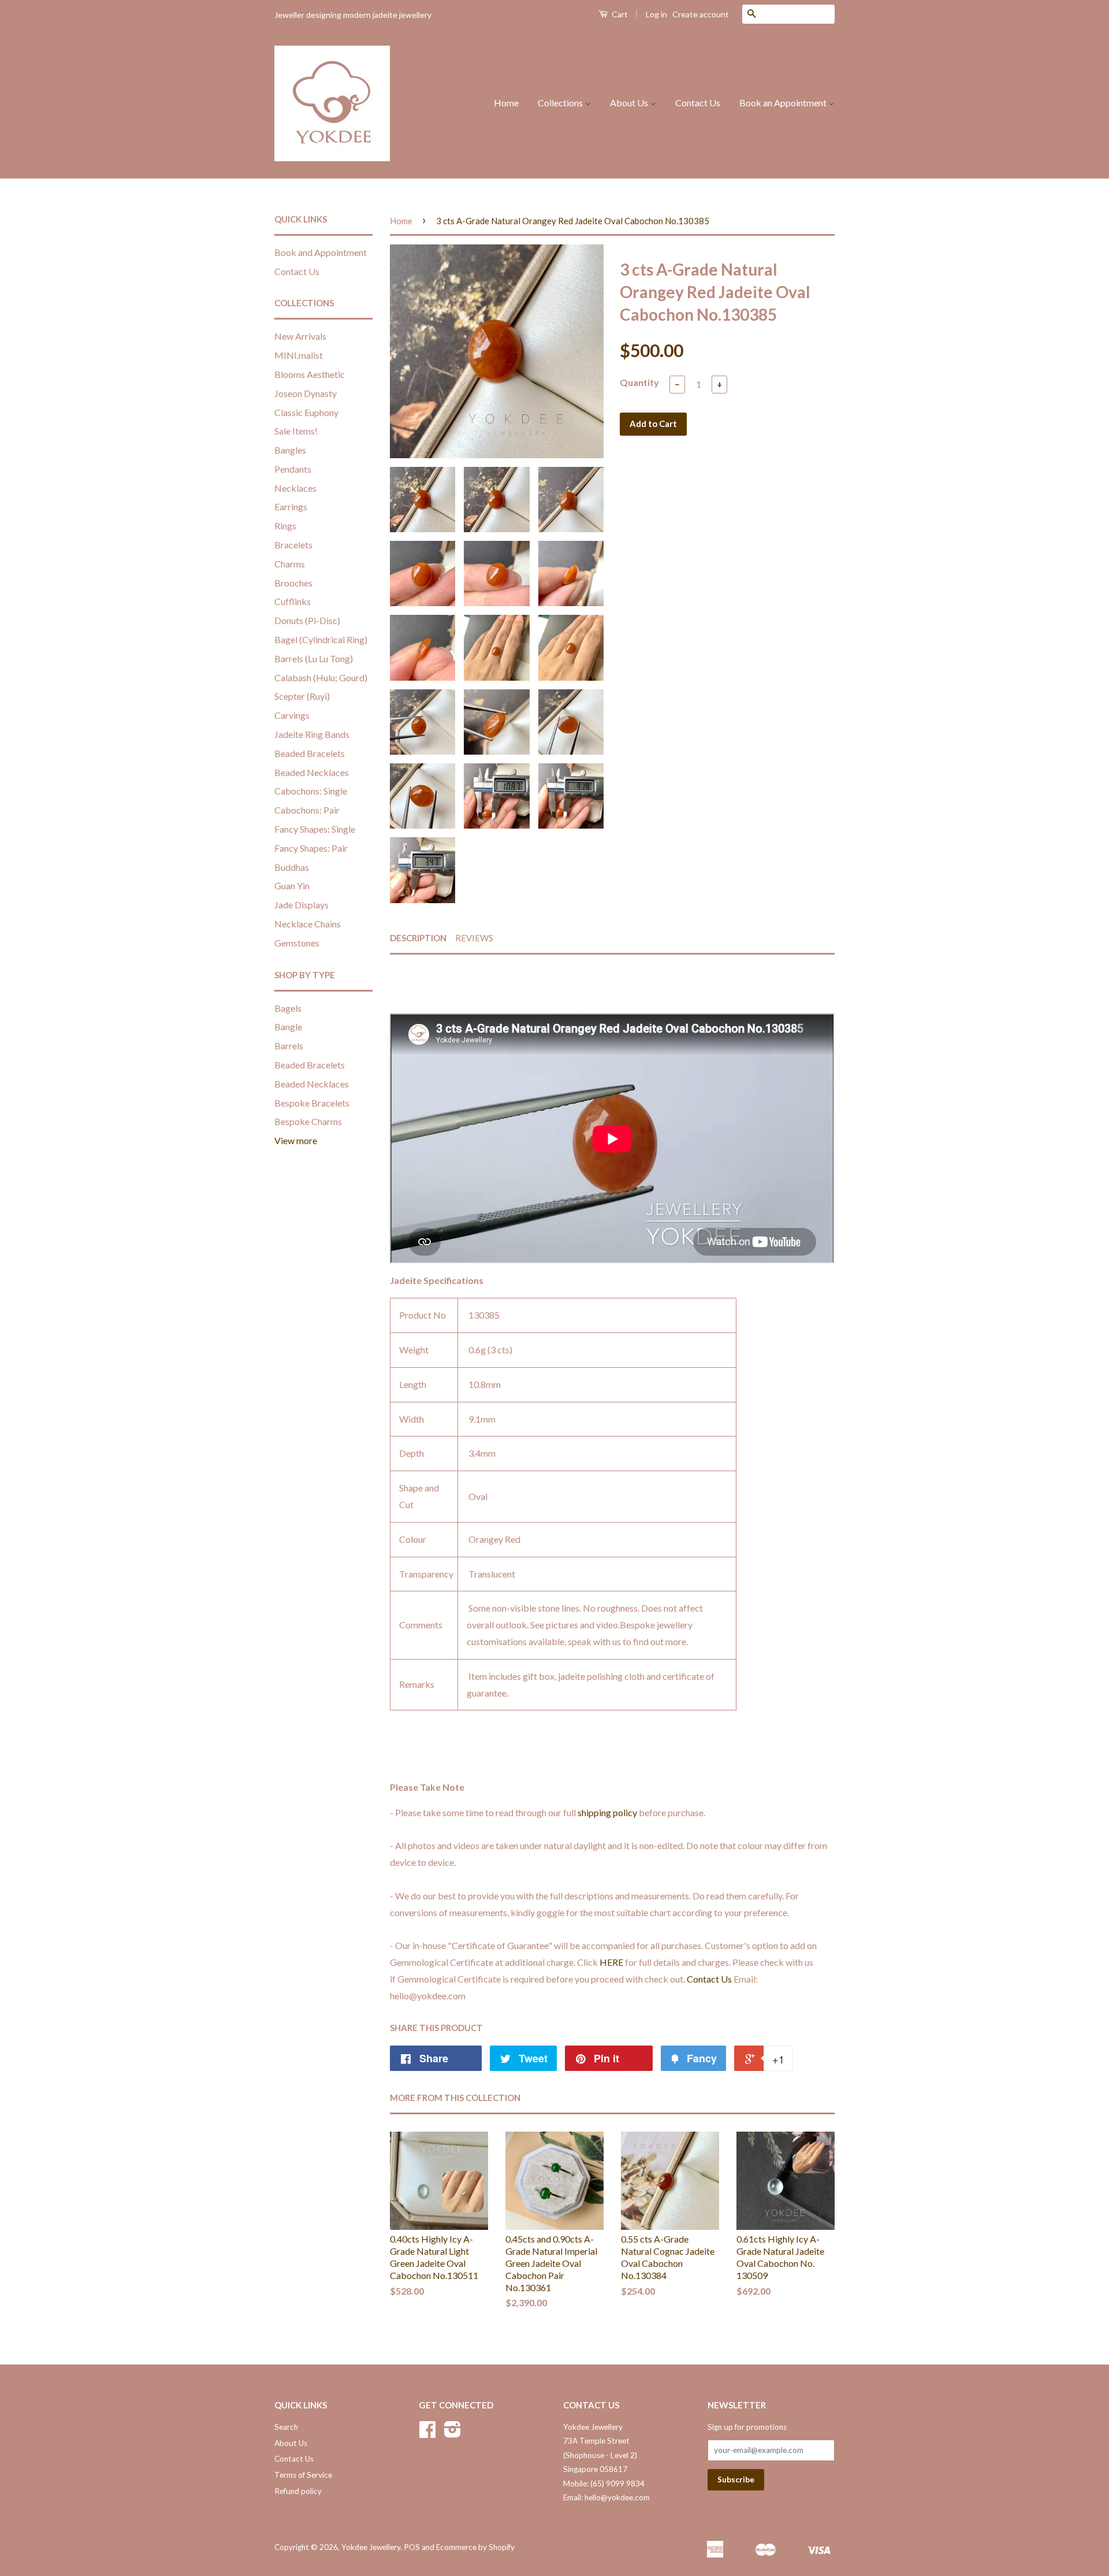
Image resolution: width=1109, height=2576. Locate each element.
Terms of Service (303, 2475)
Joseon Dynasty (306, 393)
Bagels (288, 1008)
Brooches (293, 583)
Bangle (288, 1027)
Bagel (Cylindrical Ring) (321, 639)
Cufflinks (293, 601)
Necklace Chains (308, 924)
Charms (290, 564)
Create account (701, 14)
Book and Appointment (321, 252)
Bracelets (293, 545)
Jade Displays (302, 905)
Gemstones (297, 943)
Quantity (639, 382)
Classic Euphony (306, 412)
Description (418, 938)
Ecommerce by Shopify (475, 2547)
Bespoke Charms (308, 1121)
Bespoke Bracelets (312, 1103)
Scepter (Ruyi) (302, 696)
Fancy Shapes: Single (315, 829)
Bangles (290, 450)
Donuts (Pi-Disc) (307, 620)
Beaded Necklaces (312, 772)
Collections (561, 103)
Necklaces (295, 488)
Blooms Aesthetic (310, 374)
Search (286, 2427)
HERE (611, 1962)
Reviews (474, 938)
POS (412, 2547)
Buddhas (292, 867)
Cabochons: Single (311, 791)
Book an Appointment (784, 103)
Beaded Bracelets (310, 753)
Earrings (291, 506)
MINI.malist (299, 355)
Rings (285, 526)
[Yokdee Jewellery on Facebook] (427, 2433)
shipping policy (607, 1812)
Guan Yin (292, 886)
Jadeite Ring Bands (312, 734)
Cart (619, 14)
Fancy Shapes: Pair (311, 848)
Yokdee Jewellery (371, 2547)
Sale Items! (296, 431)
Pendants (293, 469)
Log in (656, 14)
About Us (630, 103)
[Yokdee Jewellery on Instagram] (453, 2433)
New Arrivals (300, 336)
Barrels (289, 1046)
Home (506, 103)
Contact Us (698, 103)
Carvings (292, 715)
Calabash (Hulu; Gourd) (321, 678)
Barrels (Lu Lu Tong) (314, 658)
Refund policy (298, 2491)
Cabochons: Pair (307, 810)
